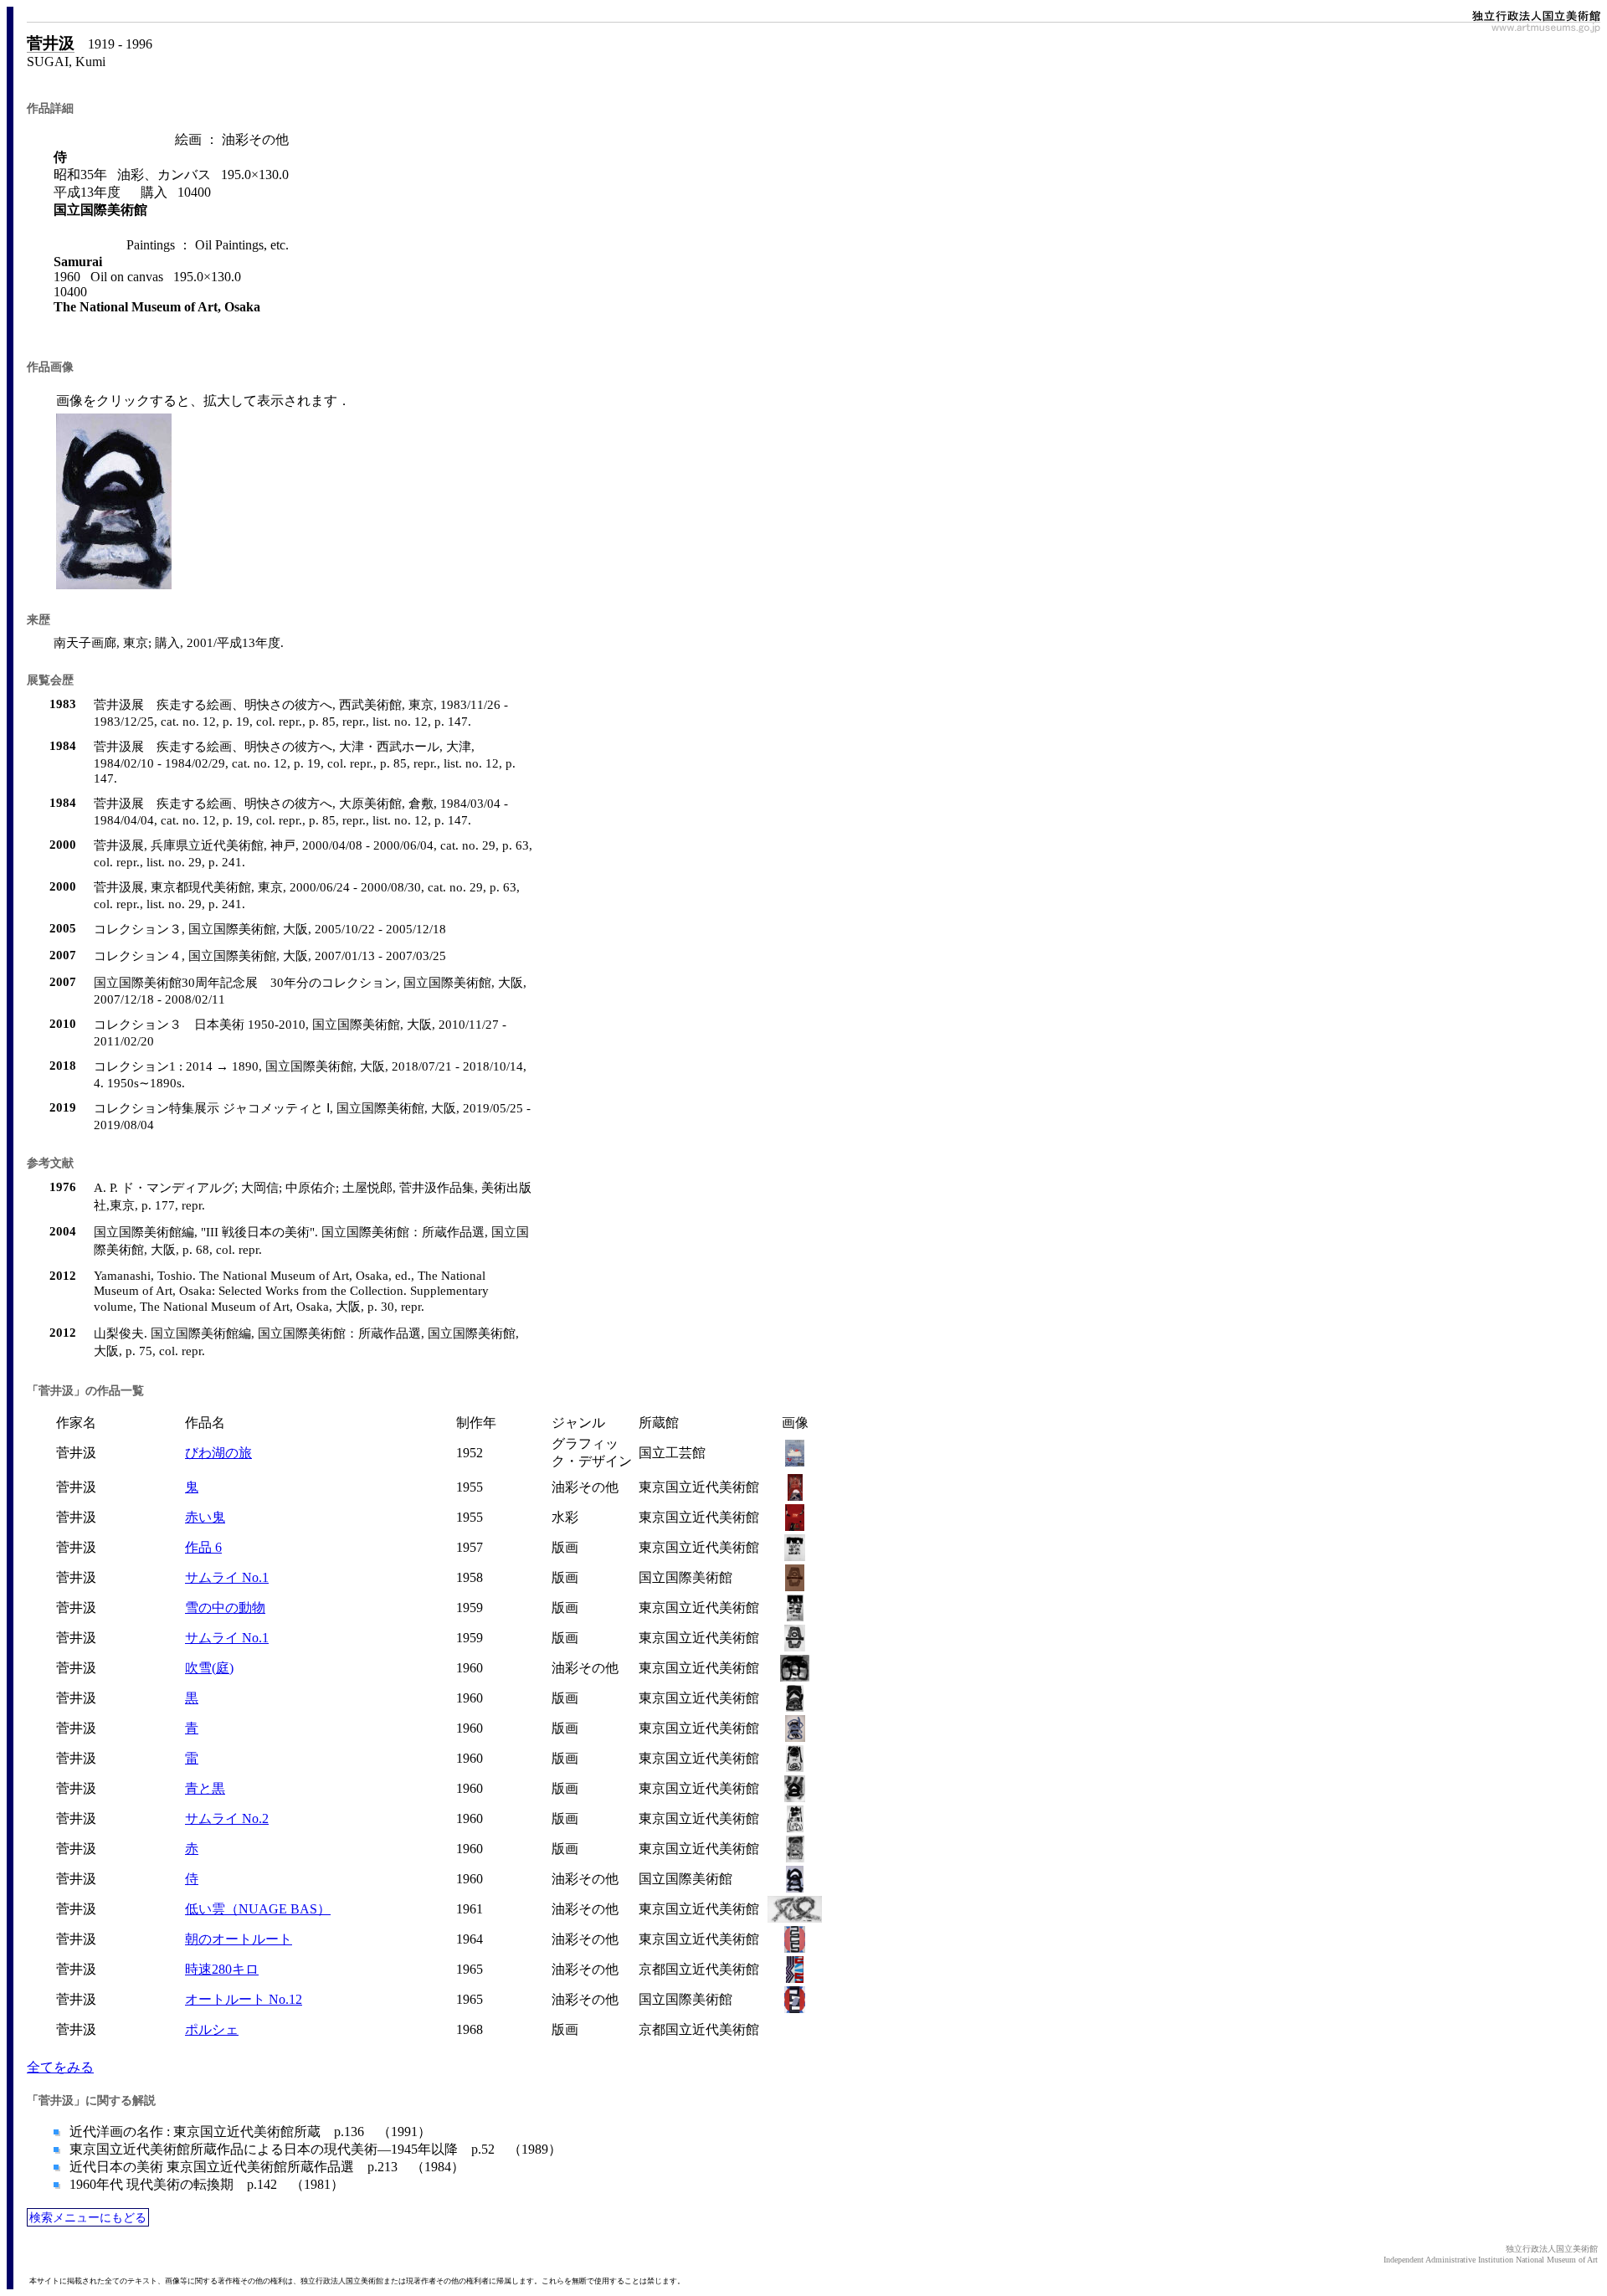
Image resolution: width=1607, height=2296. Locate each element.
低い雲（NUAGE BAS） (258, 1909)
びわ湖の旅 (218, 1453)
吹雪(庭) (209, 1668)
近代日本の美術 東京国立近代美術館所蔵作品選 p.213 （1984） (265, 2167)
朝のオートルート (239, 1939)
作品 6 (203, 1547)
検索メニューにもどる (88, 2217)
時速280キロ (222, 1969)
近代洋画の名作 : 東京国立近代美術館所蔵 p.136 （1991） (249, 2132)
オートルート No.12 (244, 1999)
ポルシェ (212, 2029)
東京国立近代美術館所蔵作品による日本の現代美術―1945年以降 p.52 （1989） (314, 2149)
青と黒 (205, 1788)
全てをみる (60, 2067)
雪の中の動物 (225, 1608)
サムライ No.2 (227, 1818)
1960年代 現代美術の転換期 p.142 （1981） (205, 2184)
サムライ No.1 (227, 1577)
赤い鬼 (205, 1517)
